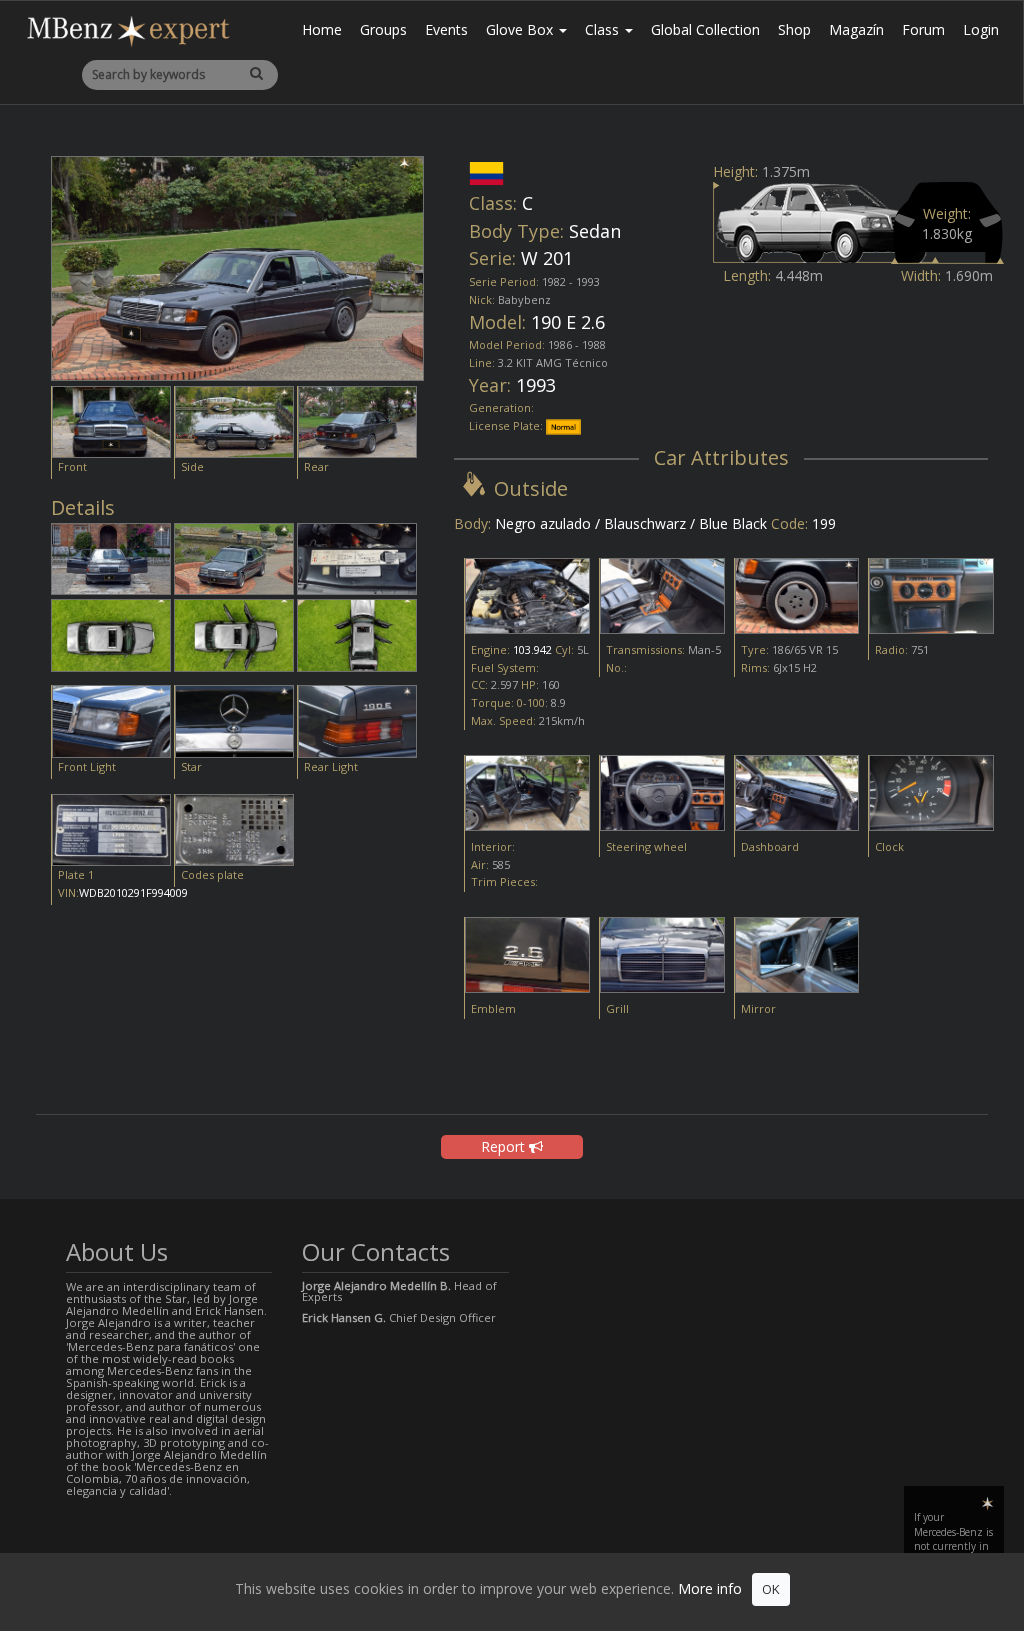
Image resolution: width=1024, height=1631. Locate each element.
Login (981, 29)
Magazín (856, 29)
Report (505, 1146)
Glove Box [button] (521, 29)
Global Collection (705, 29)
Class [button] (604, 29)
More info (710, 1588)
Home (322, 29)
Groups (383, 29)
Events (446, 29)
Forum (923, 29)
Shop (794, 29)
